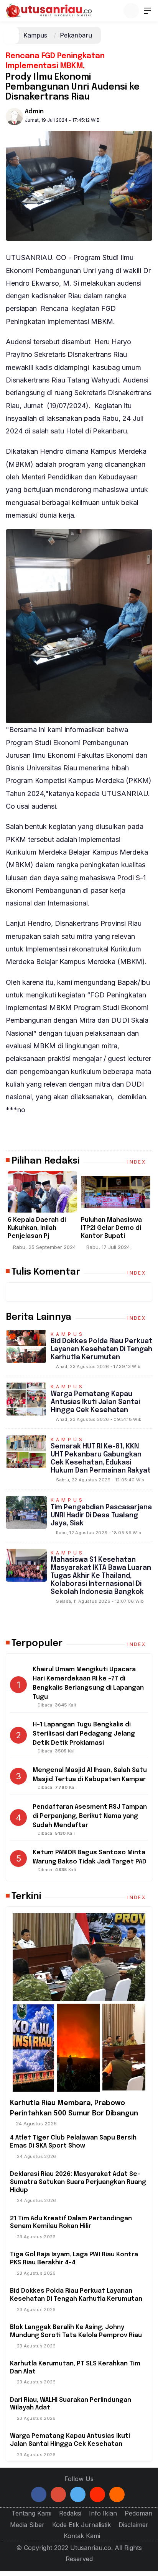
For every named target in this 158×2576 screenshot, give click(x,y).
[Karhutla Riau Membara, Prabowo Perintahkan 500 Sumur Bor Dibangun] (79, 2002)
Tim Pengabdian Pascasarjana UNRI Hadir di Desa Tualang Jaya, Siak (101, 1515)
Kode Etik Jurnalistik (81, 2525)
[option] (77, 1214)
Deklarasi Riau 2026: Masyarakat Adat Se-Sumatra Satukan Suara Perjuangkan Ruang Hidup (78, 2182)
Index (137, 1162)
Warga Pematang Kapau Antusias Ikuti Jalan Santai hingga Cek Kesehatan (95, 1402)
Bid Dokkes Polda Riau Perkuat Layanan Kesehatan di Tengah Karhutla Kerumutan (101, 1349)
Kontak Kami (82, 2536)
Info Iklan (103, 2513)
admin (34, 112)
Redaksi (70, 2513)
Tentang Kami (31, 2513)
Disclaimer (133, 2525)
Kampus (35, 35)
